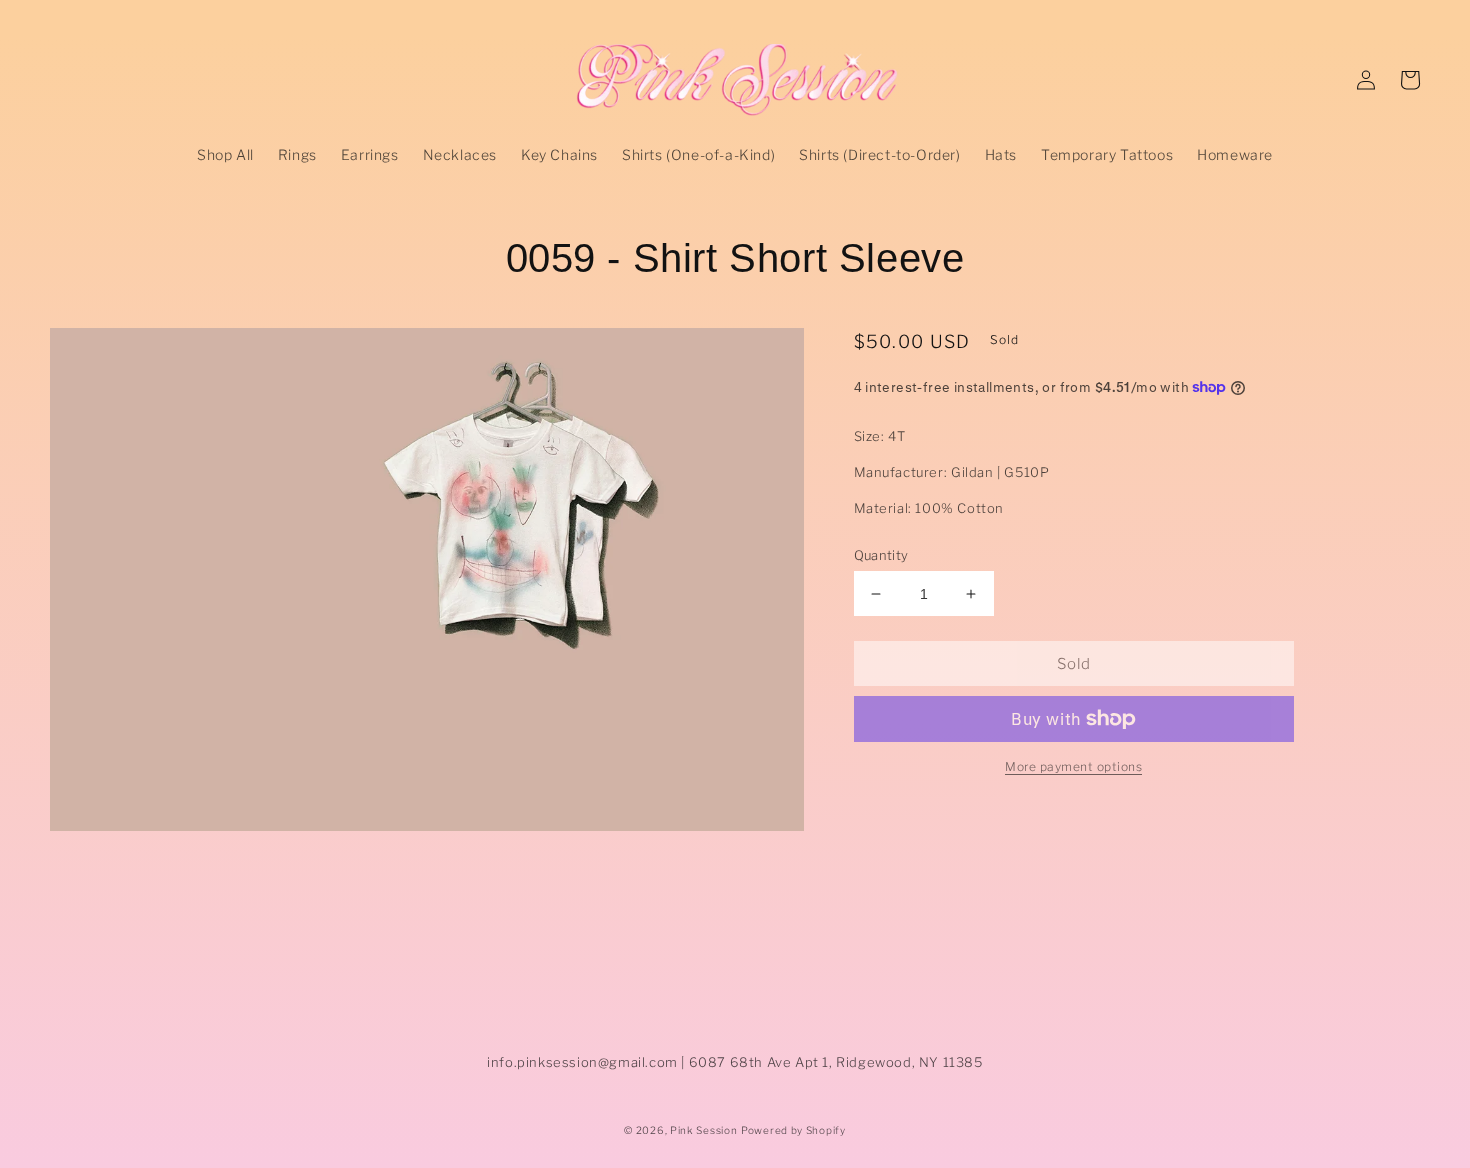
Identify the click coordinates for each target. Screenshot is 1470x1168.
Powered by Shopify (793, 1130)
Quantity (881, 555)
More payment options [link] (1073, 766)
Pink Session (703, 1130)
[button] (1410, 80)
